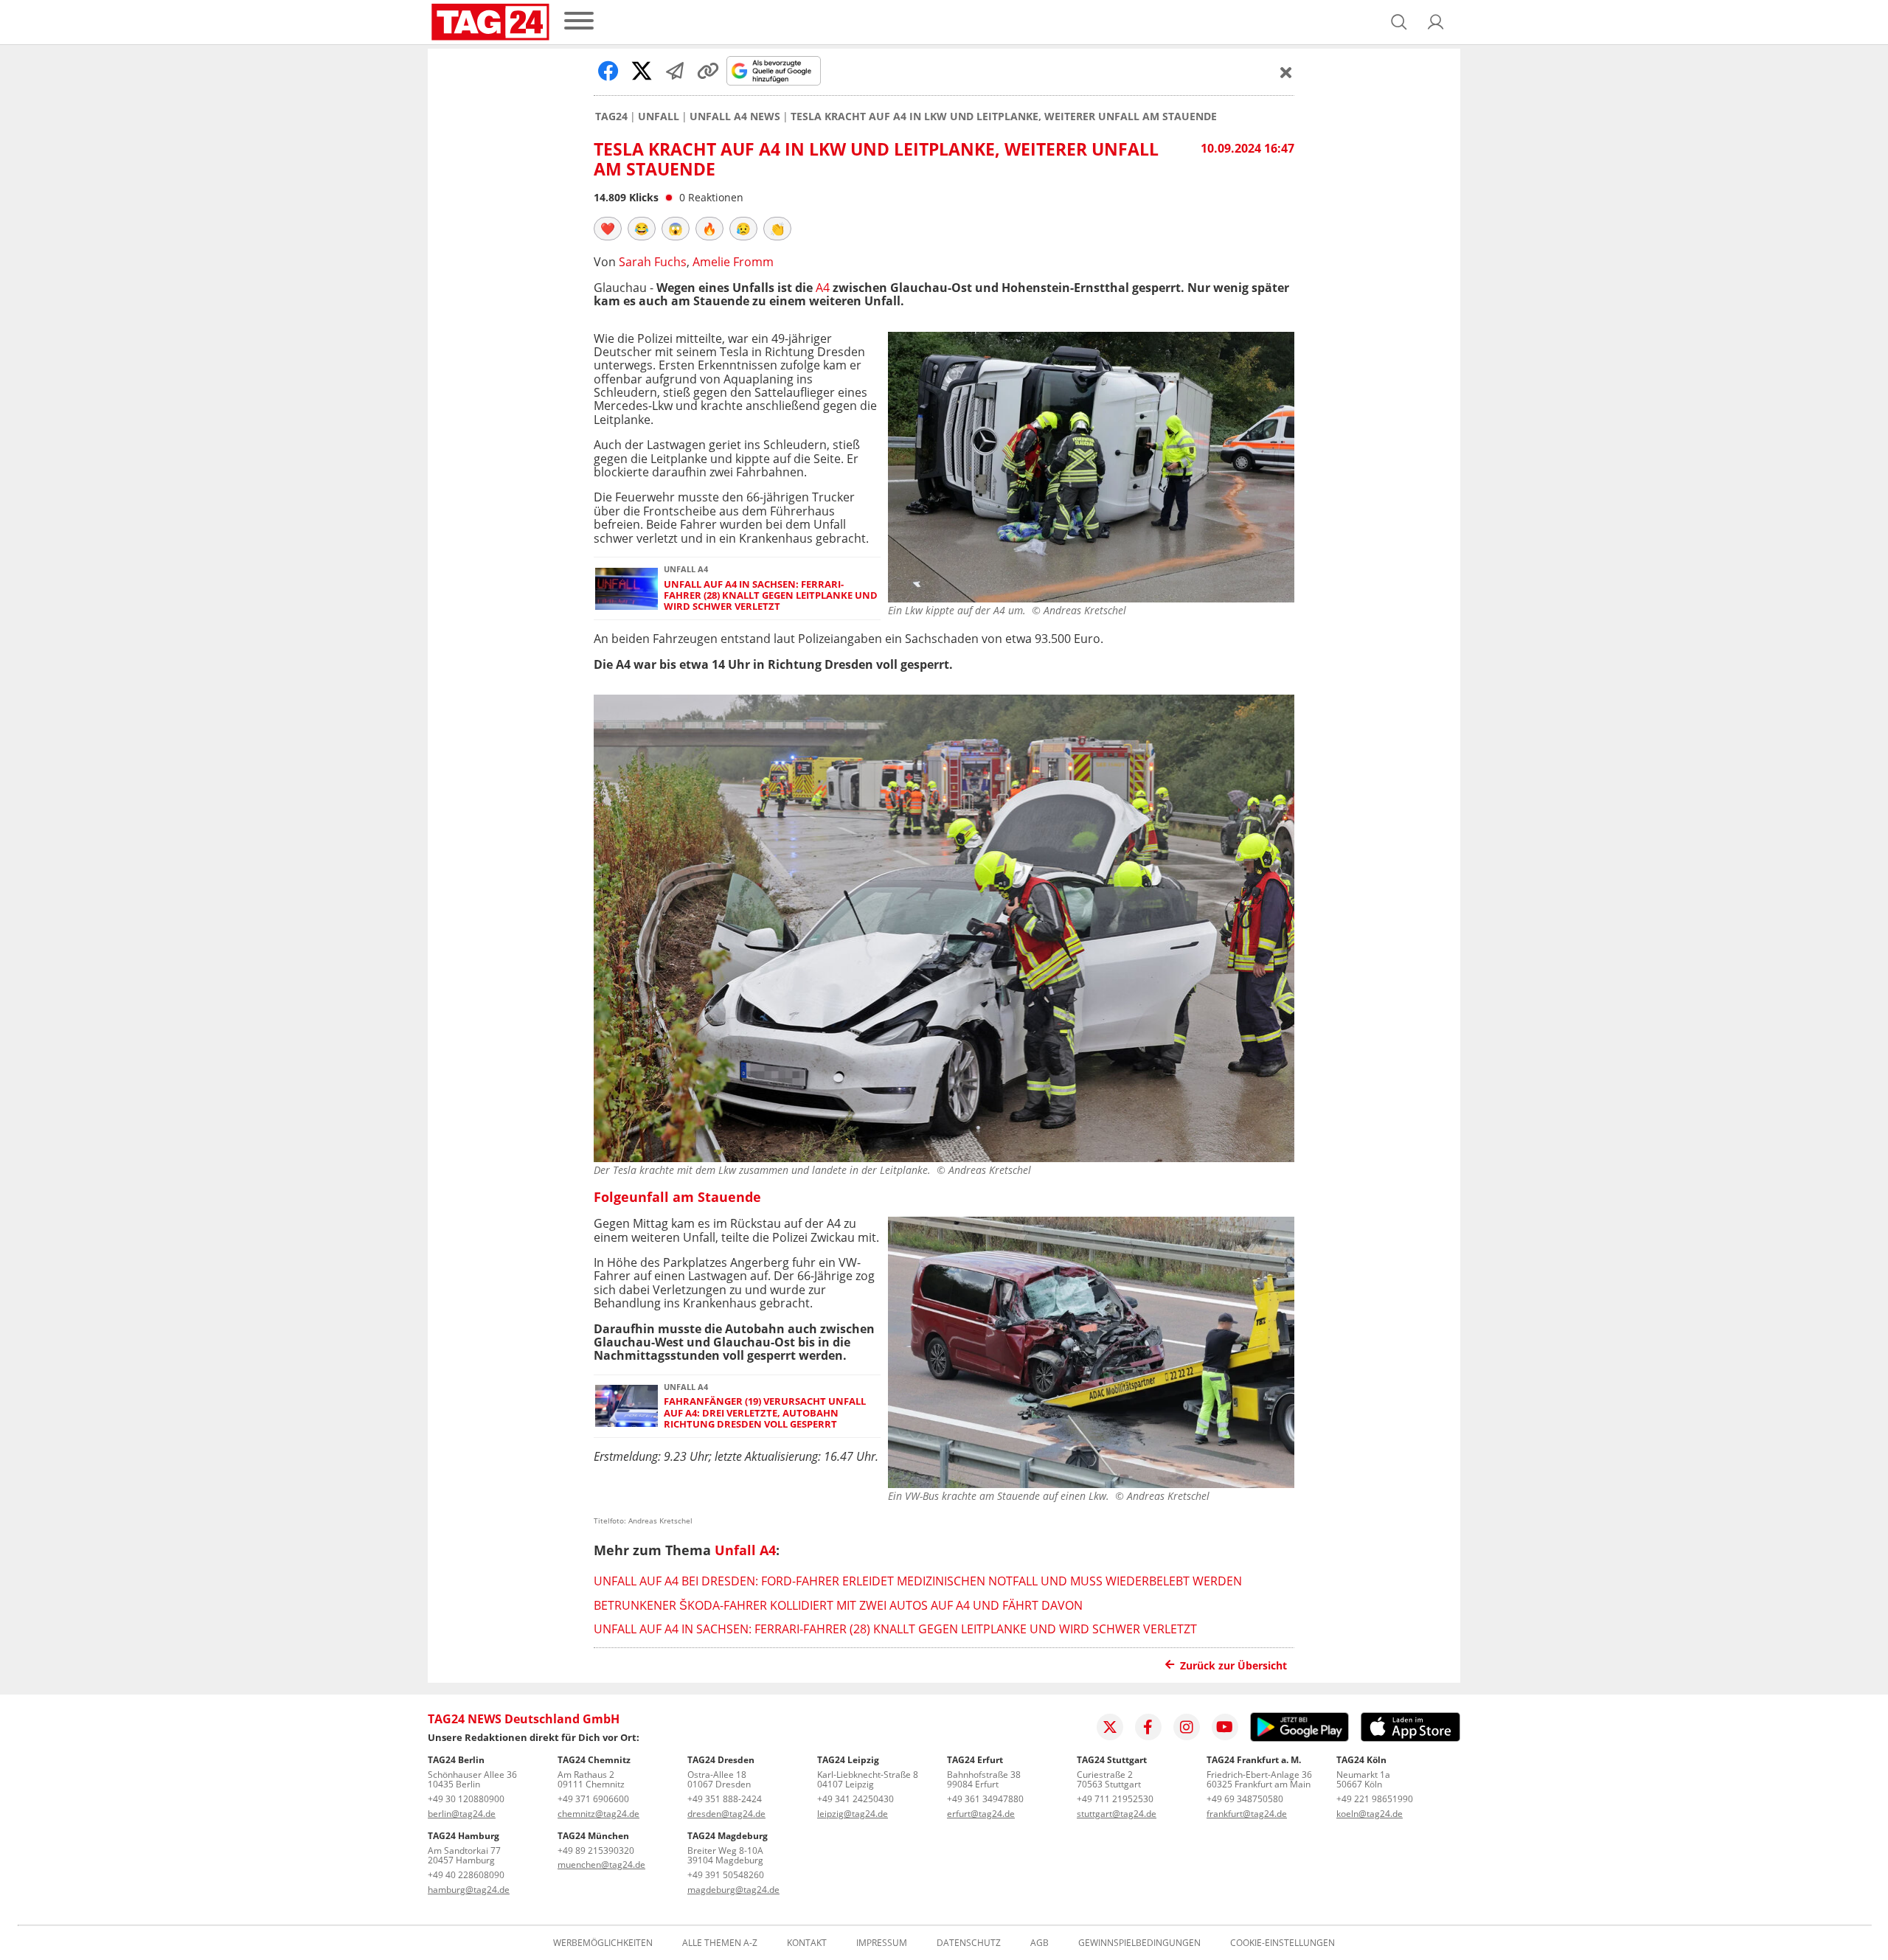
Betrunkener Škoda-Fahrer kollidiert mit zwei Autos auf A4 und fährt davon (838, 1605)
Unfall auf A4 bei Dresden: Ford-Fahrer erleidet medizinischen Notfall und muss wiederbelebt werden (918, 1581)
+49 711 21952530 (1115, 1799)
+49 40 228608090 (466, 1875)
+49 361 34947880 (985, 1799)
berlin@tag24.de (462, 1814)
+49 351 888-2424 (725, 1799)
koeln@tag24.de (1370, 1814)
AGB (1040, 1943)
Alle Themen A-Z (720, 1943)
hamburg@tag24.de (469, 1890)
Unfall (659, 117)
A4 (823, 288)
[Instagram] (1187, 1727)
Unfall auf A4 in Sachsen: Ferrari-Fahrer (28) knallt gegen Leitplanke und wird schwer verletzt (771, 596)
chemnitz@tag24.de (598, 1814)
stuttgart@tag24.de (1117, 1814)
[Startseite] (490, 22)
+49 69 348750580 (1245, 1799)
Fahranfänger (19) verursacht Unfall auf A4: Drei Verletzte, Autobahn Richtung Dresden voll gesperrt (765, 1413)
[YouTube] (1225, 1727)
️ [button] (608, 229)
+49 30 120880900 (466, 1799)
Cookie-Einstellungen (1283, 1943)
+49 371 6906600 (593, 1799)
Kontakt (807, 1943)
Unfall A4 (745, 1550)
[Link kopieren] (708, 71)
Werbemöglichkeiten (603, 1943)
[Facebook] (1148, 1727)
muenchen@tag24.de (601, 1865)
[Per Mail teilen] (675, 71)
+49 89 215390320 (596, 1850)
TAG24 (611, 117)
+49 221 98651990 (1375, 1799)
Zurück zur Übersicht (1233, 1665)
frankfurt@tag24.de (1247, 1814)
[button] (1436, 22)
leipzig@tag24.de (853, 1814)
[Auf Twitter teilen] (642, 71)
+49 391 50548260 (726, 1875)
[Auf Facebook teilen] (608, 71)
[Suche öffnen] (1399, 22)
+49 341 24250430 (855, 1799)
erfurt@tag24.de (981, 1814)
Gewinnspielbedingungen (1139, 1943)
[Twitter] (1110, 1727)
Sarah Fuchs (653, 262)
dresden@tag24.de (726, 1814)
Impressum (882, 1943)
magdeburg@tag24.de (733, 1890)
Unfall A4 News (735, 117)
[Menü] (579, 22)
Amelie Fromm (733, 262)
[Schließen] (1286, 72)
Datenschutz (969, 1943)
